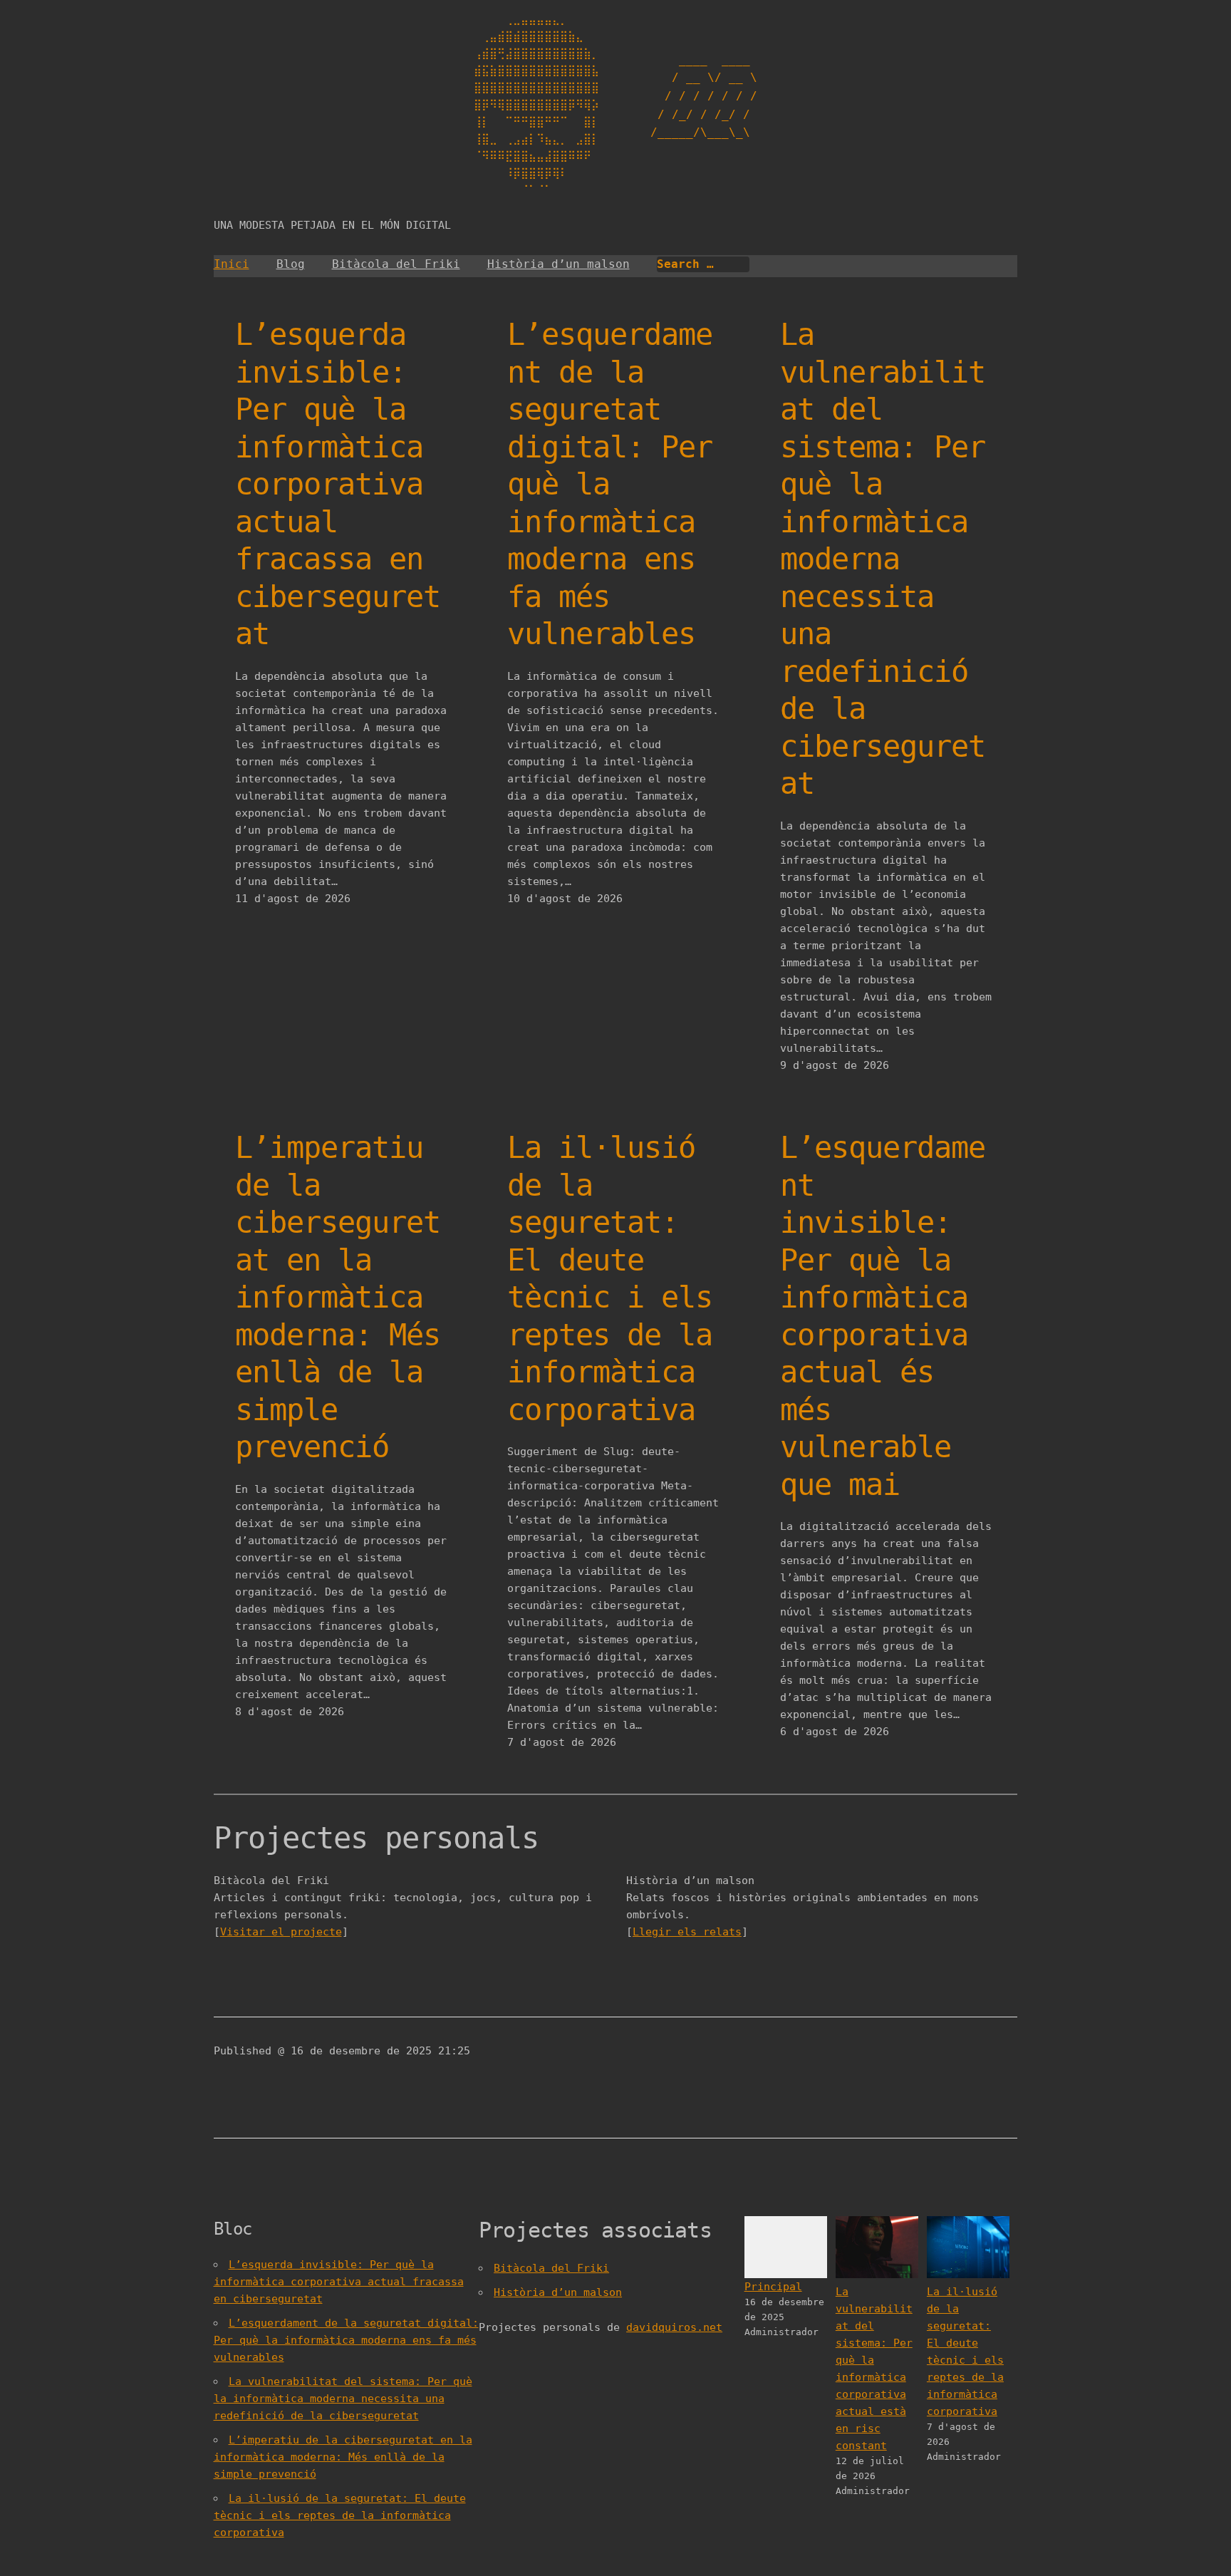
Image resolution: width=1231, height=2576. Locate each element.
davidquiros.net (674, 2327)
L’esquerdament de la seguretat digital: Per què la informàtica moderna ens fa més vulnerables (610, 484)
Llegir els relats (687, 1932)
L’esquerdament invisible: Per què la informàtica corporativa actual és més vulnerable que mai (883, 1316)
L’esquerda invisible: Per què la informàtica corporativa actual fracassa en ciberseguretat (338, 484)
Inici (232, 264)
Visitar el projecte (281, 1932)
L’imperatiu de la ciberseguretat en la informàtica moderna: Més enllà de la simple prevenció (338, 1297)
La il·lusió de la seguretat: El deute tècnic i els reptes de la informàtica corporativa (610, 1279)
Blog (291, 264)
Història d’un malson (559, 264)
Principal (773, 2287)
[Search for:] (703, 264)
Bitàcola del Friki (396, 264)
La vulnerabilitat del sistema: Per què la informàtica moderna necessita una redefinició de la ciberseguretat (883, 559)
